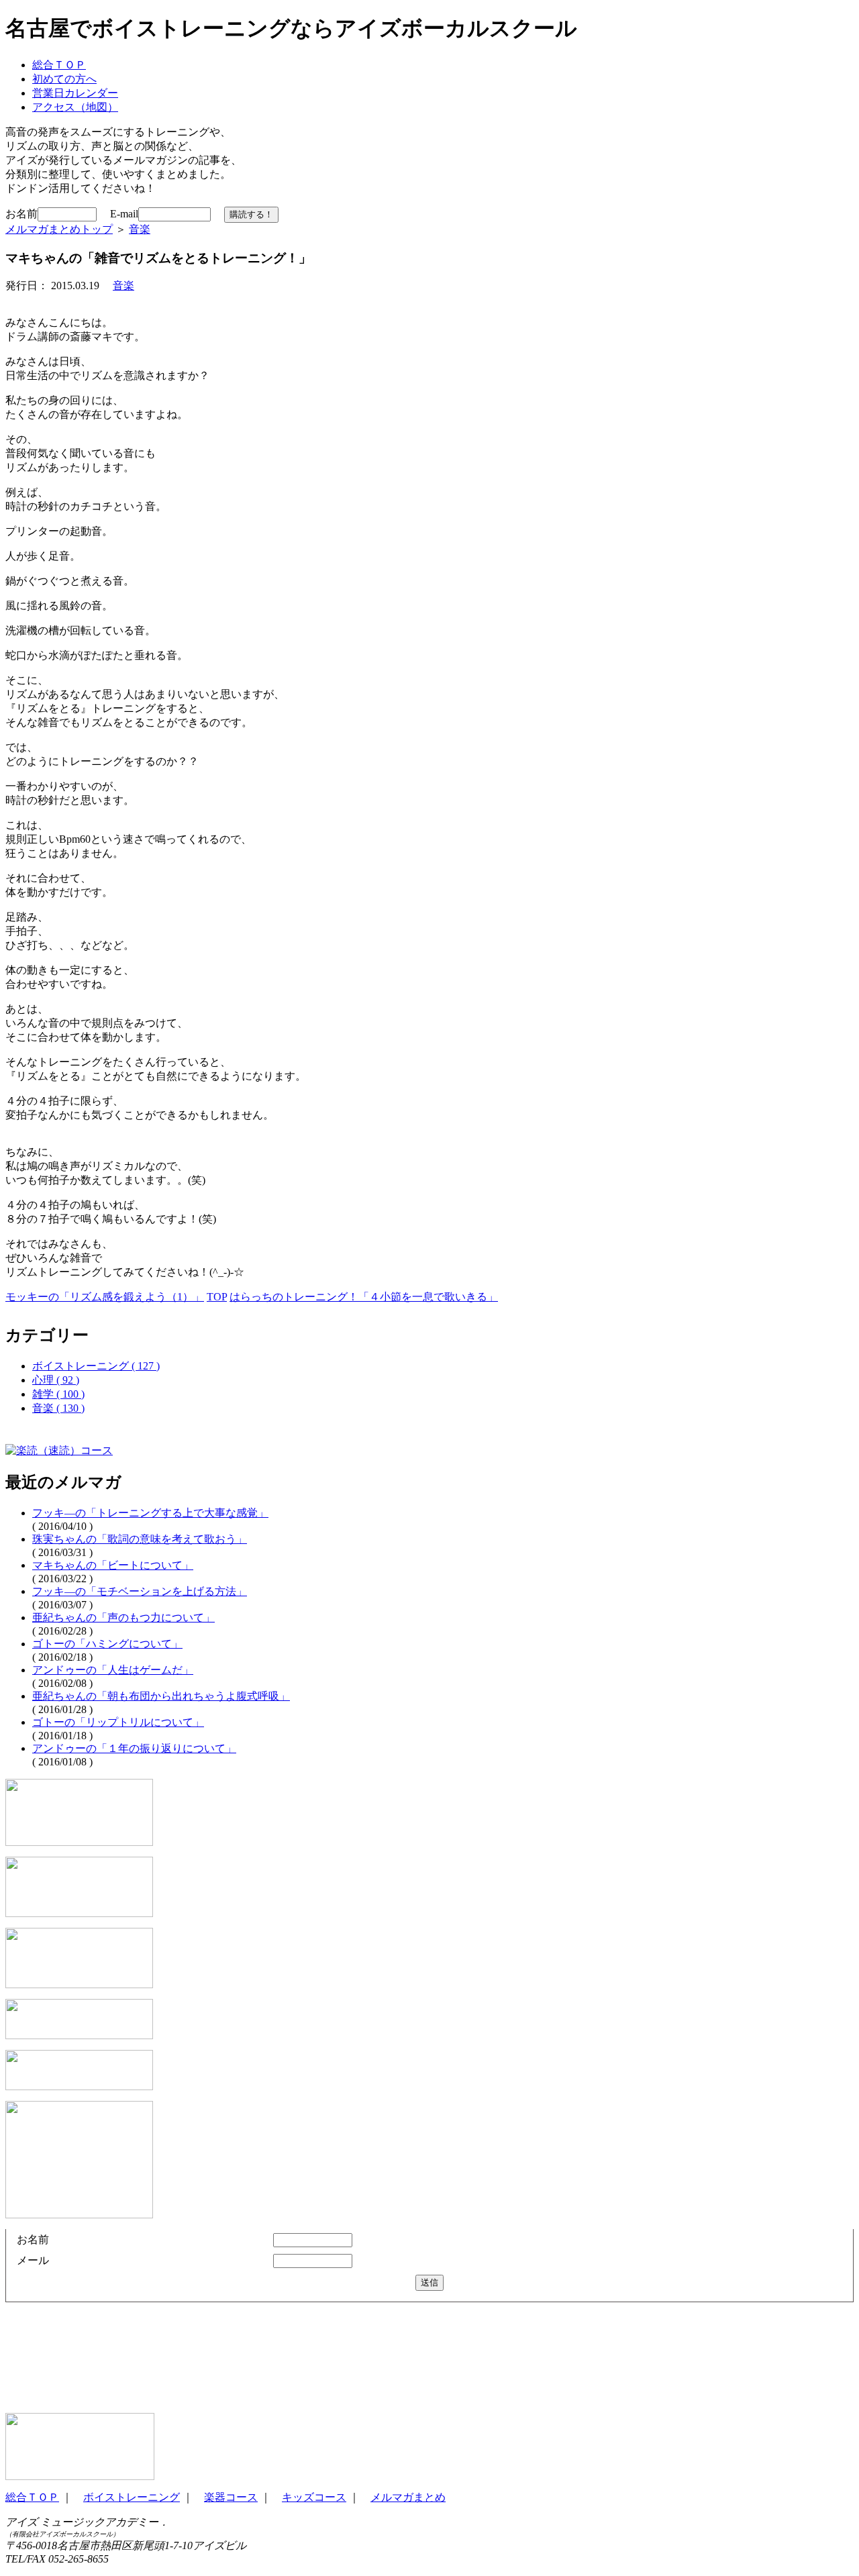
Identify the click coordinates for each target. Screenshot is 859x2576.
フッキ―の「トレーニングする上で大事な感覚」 (150, 1513)
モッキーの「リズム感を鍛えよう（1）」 (105, 1297)
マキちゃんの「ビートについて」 (113, 1565)
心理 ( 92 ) (56, 1380)
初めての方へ (64, 79)
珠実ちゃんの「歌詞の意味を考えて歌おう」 (140, 1539)
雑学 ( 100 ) (58, 1394)
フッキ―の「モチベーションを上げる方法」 (140, 1591)
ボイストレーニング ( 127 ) (96, 1366)
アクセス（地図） (75, 107)
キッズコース (314, 2497)
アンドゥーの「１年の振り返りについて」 (134, 1748)
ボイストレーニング (132, 2497)
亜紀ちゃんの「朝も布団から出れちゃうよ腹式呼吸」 (161, 1696)
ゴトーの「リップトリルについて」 (118, 1722)
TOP (217, 1297)
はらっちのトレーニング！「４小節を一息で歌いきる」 (364, 1297)
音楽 (140, 229)
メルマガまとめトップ (59, 229)
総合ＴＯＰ (59, 65)
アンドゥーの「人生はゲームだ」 (113, 1670)
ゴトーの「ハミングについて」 (107, 1644)
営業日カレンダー (75, 93)
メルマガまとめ (408, 2497)
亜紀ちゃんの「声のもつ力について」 (123, 1617)
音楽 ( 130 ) (58, 1408)
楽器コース (231, 2497)
